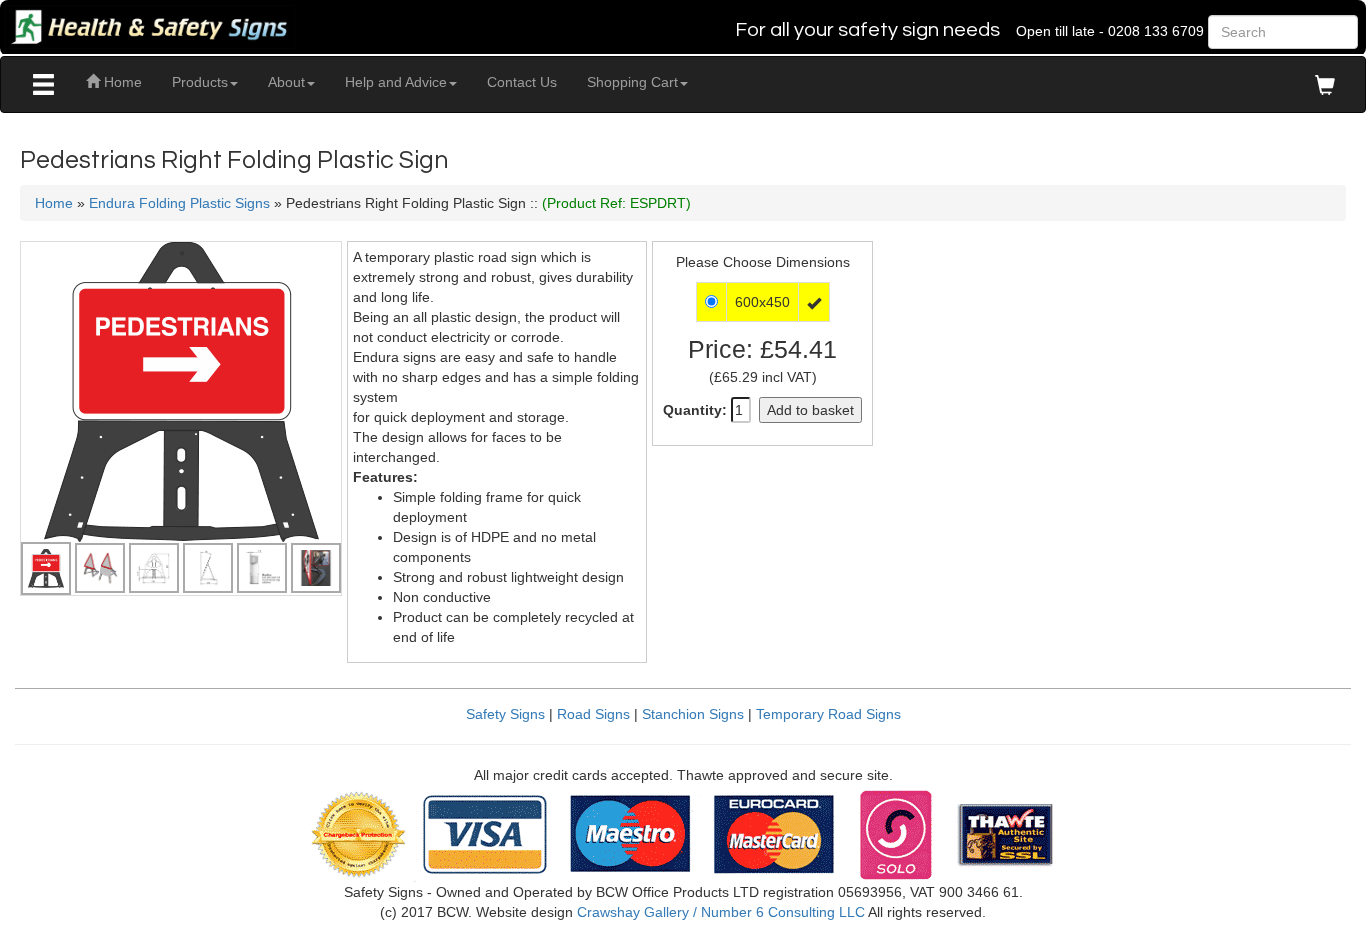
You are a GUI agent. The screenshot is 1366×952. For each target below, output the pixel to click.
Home (121, 82)
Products (200, 82)
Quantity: (695, 410)
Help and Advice (396, 82)
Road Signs (593, 714)
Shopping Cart (632, 82)
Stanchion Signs (693, 714)
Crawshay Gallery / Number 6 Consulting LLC (721, 912)
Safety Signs (505, 714)
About (286, 82)
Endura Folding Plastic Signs (179, 203)
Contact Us (522, 82)
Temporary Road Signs (828, 714)
